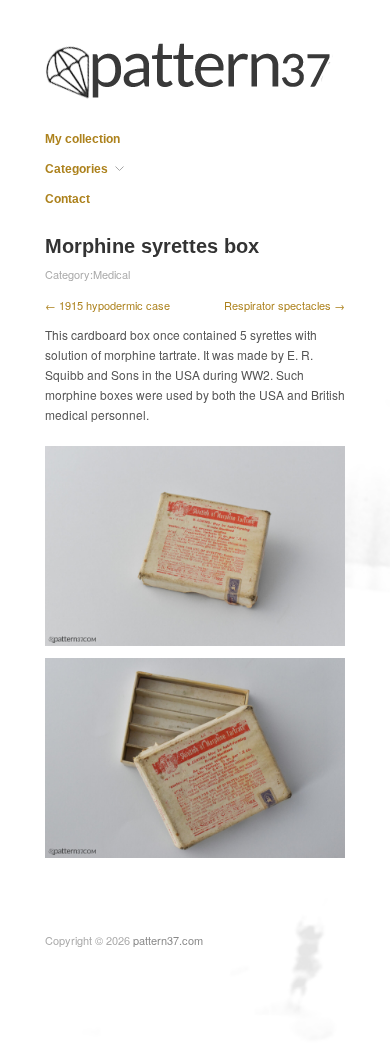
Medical (111, 274)
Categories (76, 169)
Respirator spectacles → (284, 305)
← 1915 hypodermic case (107, 305)
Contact (67, 199)
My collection (82, 139)
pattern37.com (168, 940)
